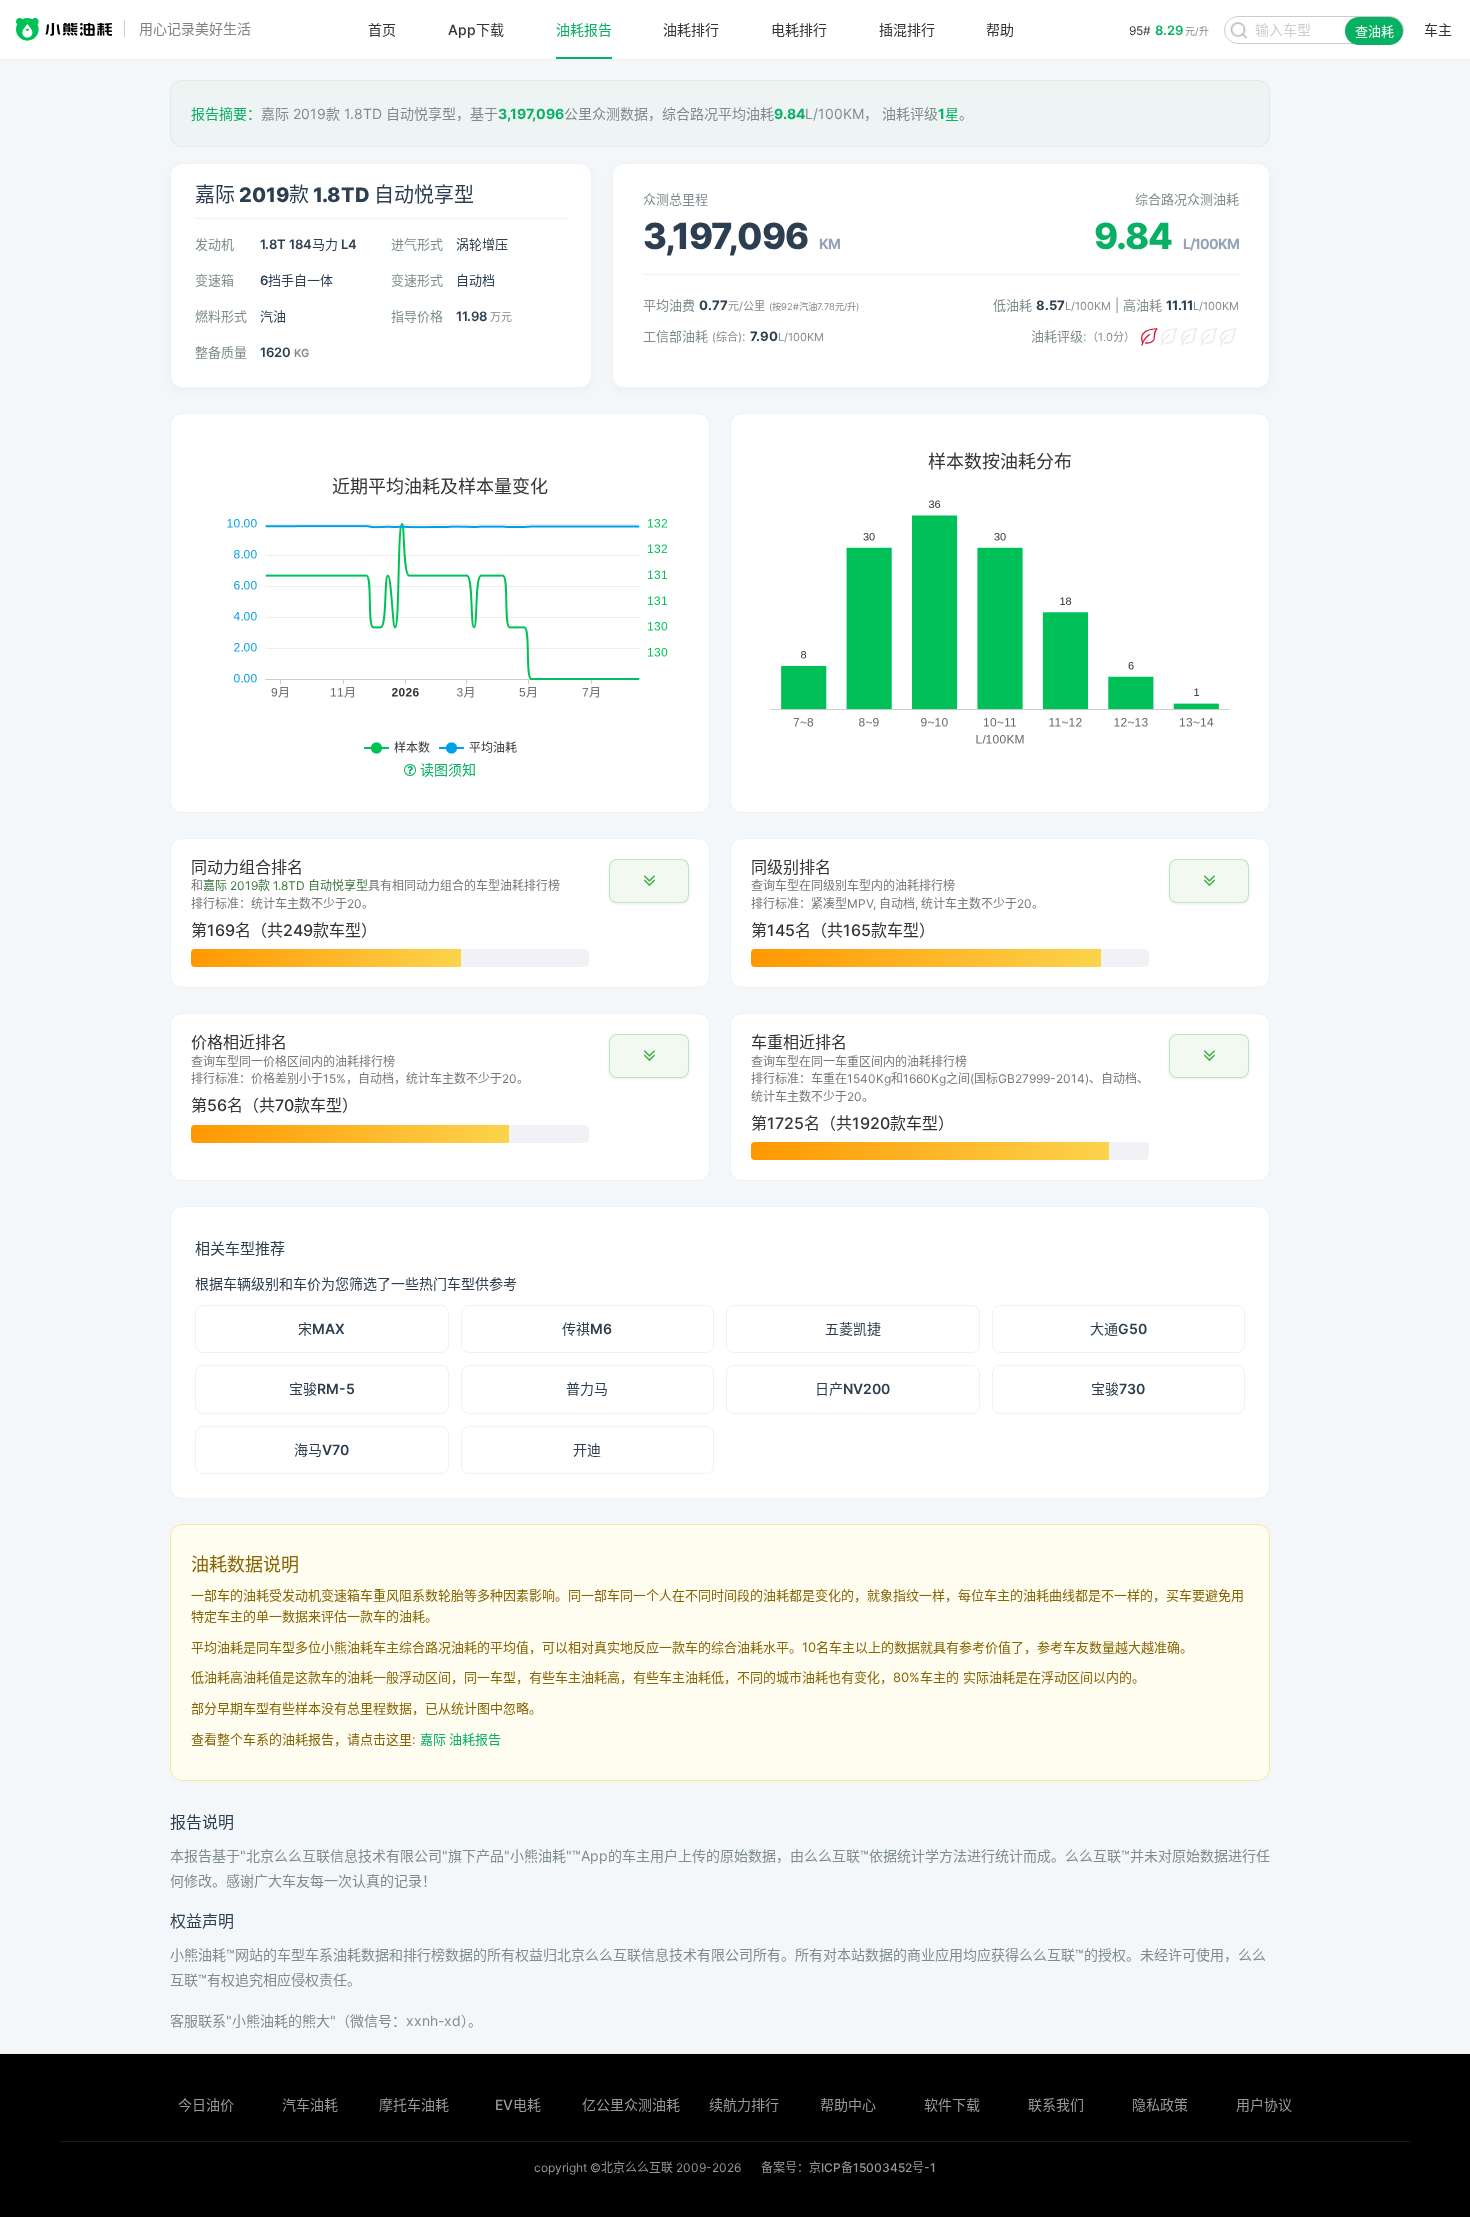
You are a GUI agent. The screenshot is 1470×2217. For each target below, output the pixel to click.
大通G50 (1118, 1328)
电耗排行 (799, 30)
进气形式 (417, 244)
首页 (382, 30)
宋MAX (321, 1328)
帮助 (1000, 30)
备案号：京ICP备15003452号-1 (848, 2167)
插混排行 (907, 30)
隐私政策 (1160, 2104)
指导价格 (417, 316)
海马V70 (321, 1449)
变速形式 (417, 280)
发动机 (214, 244)
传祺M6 (587, 1328)
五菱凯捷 (853, 1328)
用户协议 (1264, 2104)
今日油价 (206, 2104)
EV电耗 (518, 2104)
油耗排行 (691, 30)
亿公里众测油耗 (631, 2104)
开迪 (587, 1449)
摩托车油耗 (414, 2104)
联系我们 (1056, 2104)
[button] (649, 881)
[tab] (440, 913)
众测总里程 (675, 199)
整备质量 (221, 352)
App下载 (476, 30)
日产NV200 (852, 1388)
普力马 (587, 1388)
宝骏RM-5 (322, 1388)
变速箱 (214, 280)
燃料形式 (221, 316)
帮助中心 (848, 2104)
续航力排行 (744, 2104)
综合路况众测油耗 (1187, 199)
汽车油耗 (310, 2104)
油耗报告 (584, 30)
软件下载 (952, 2104)
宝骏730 (1118, 1388)
